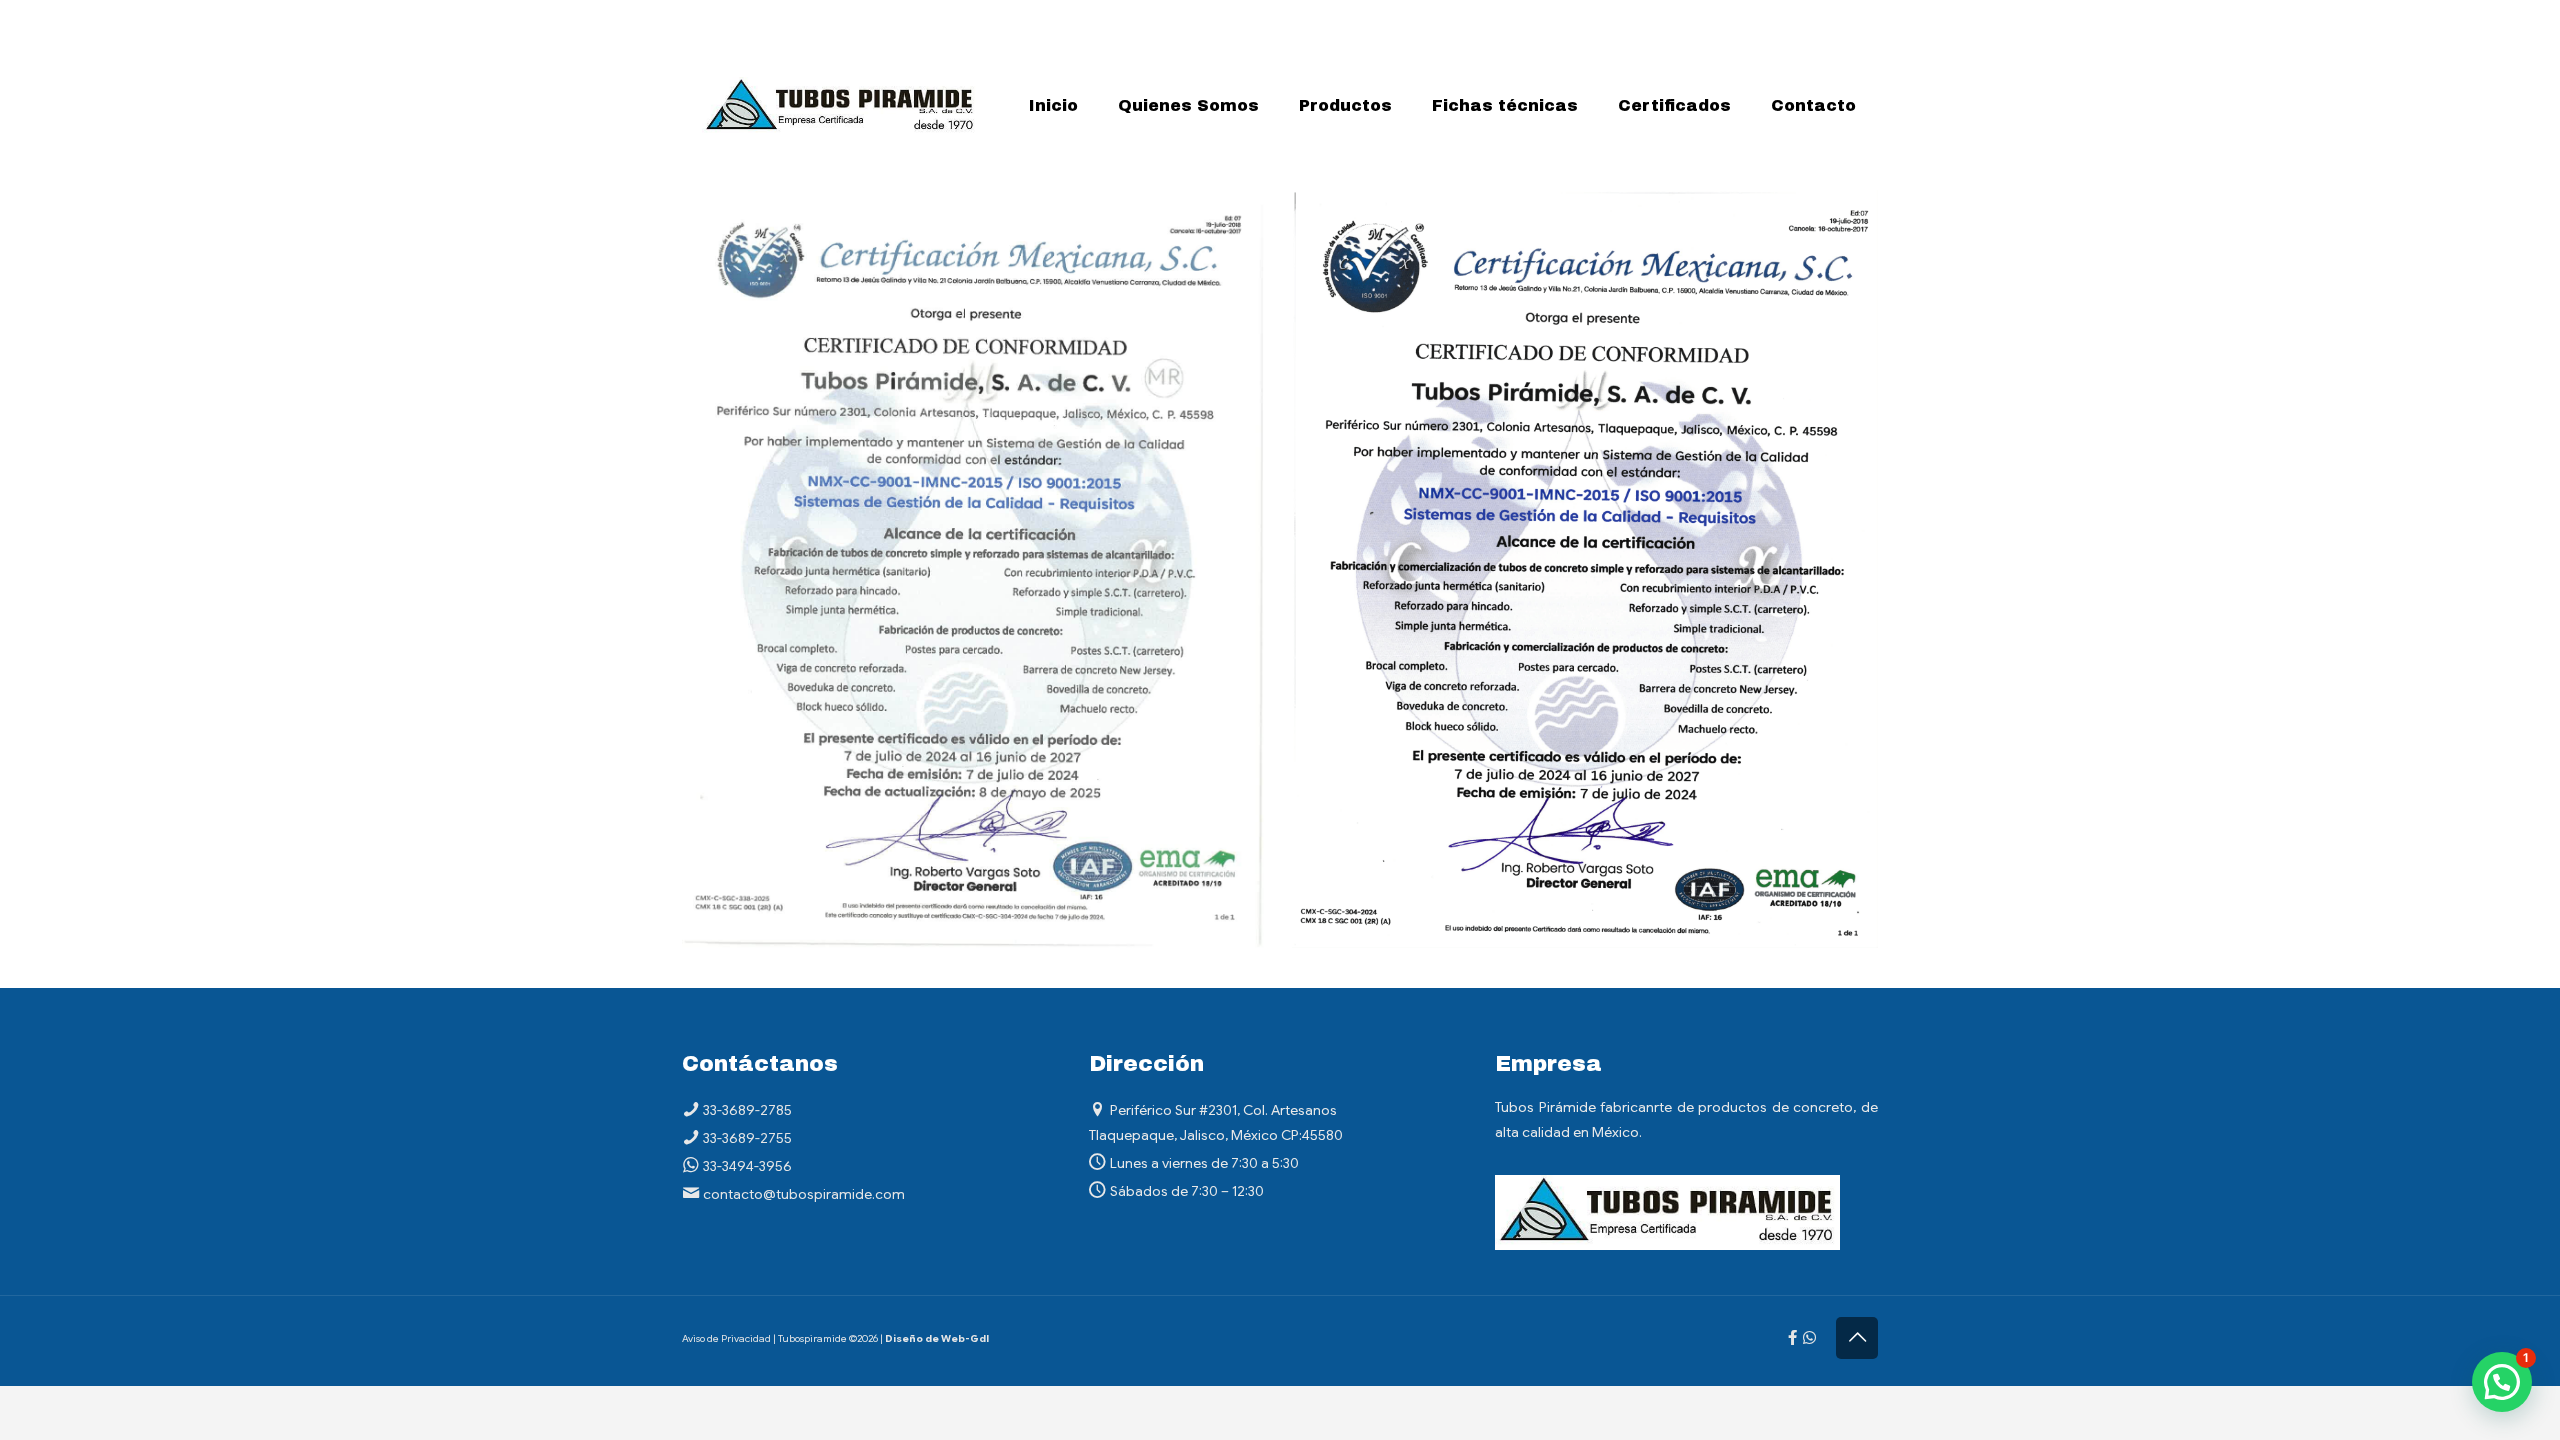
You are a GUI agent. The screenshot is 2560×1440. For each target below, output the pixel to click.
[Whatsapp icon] (1809, 1338)
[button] (2502, 1382)
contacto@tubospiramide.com (804, 1194)
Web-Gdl (965, 1338)
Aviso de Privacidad (726, 1338)
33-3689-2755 (747, 1138)
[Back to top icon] (1857, 1338)
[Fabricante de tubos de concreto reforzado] (840, 106)
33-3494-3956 (747, 1166)
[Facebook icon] (1792, 1338)
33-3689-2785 (747, 1110)
